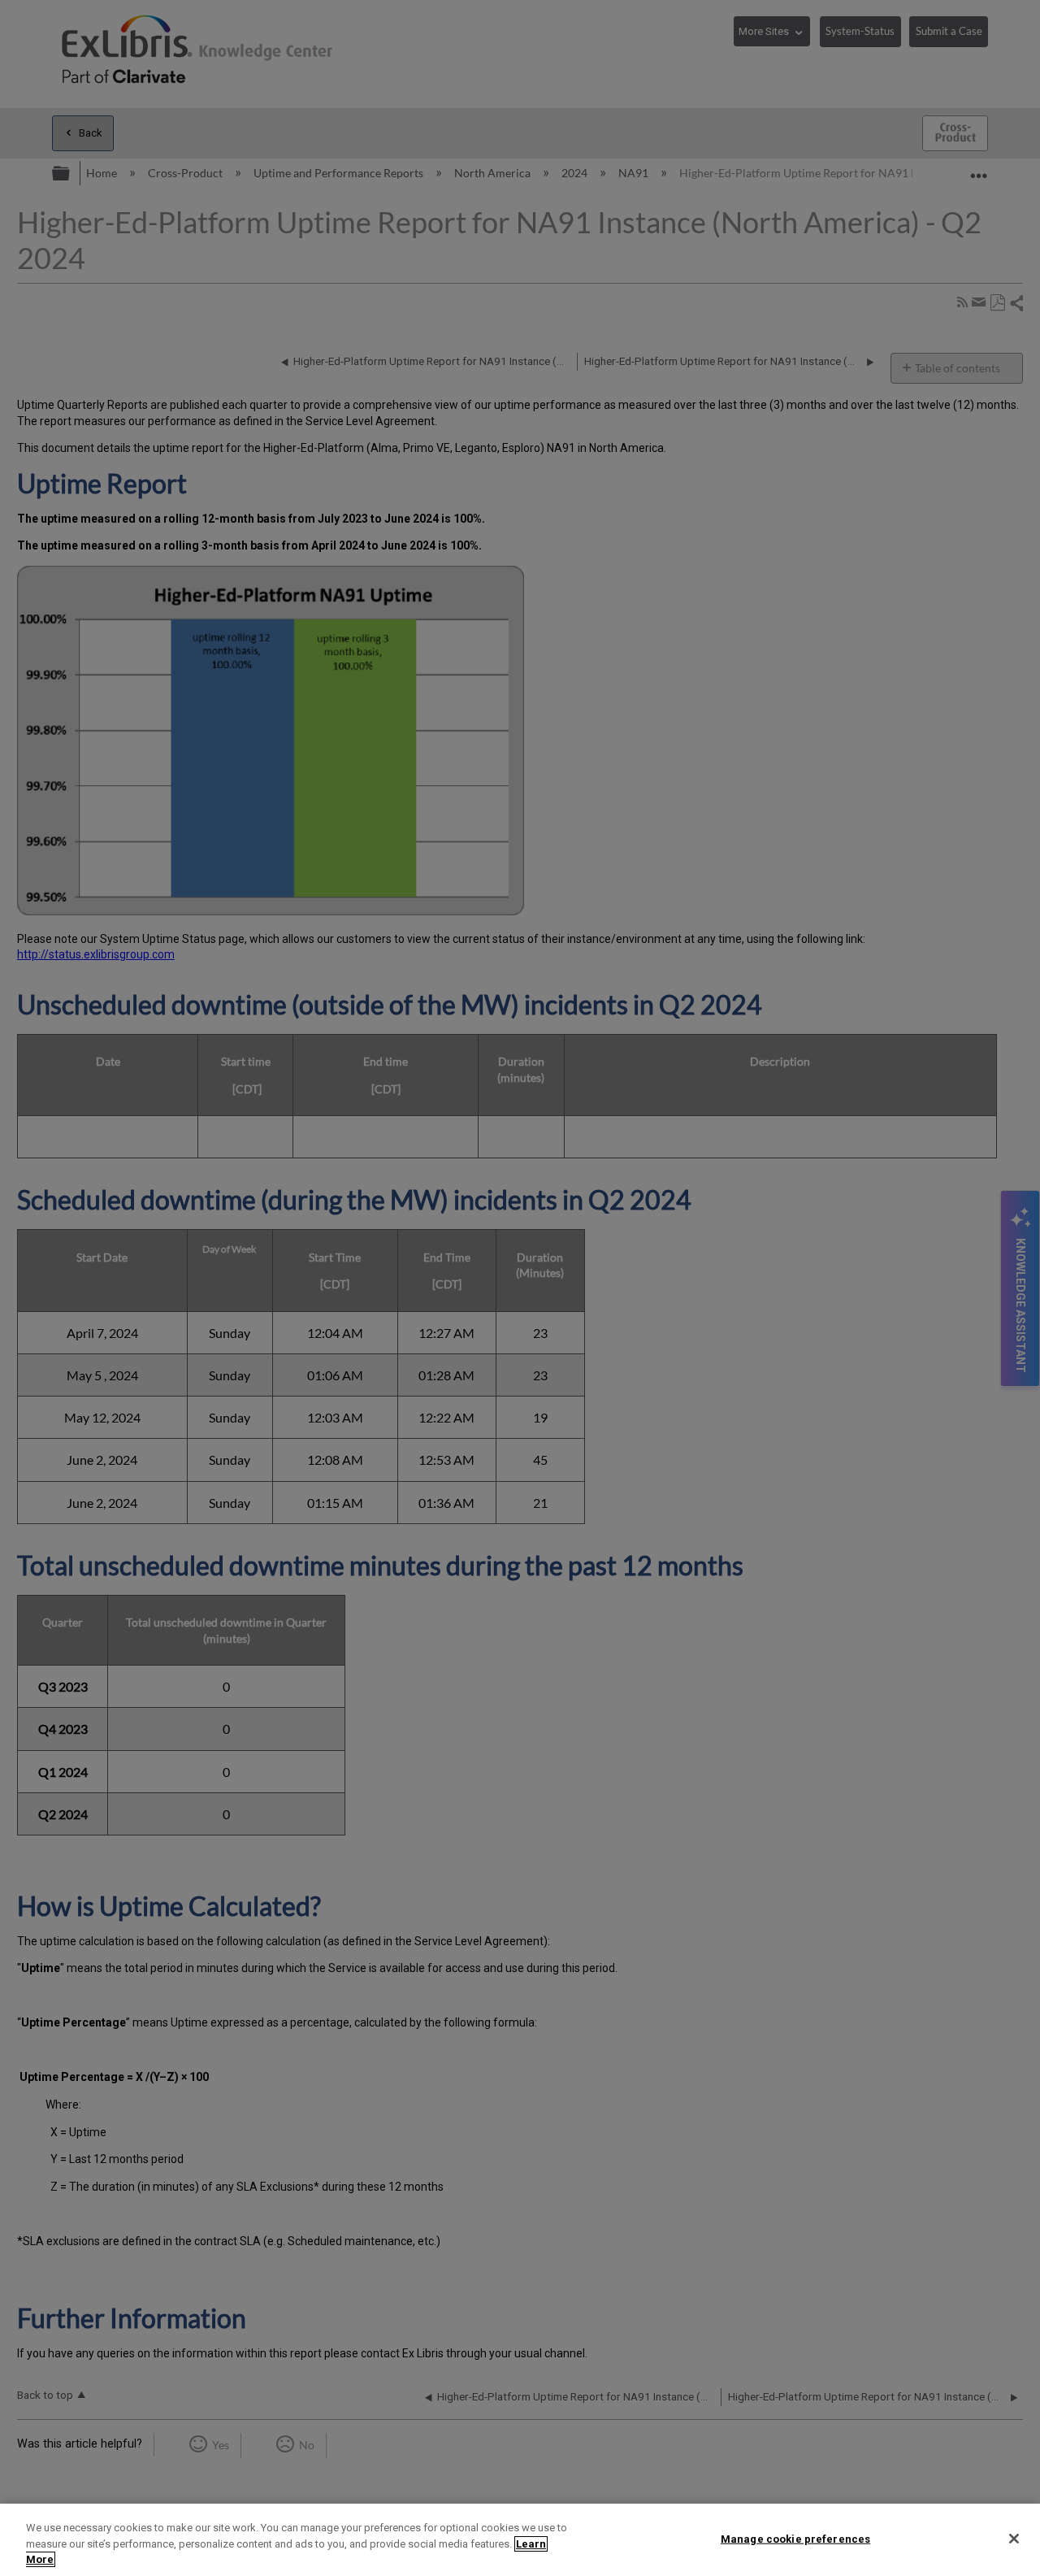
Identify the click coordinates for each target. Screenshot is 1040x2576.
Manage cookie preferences (795, 2538)
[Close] (1014, 2539)
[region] (520, 2540)
